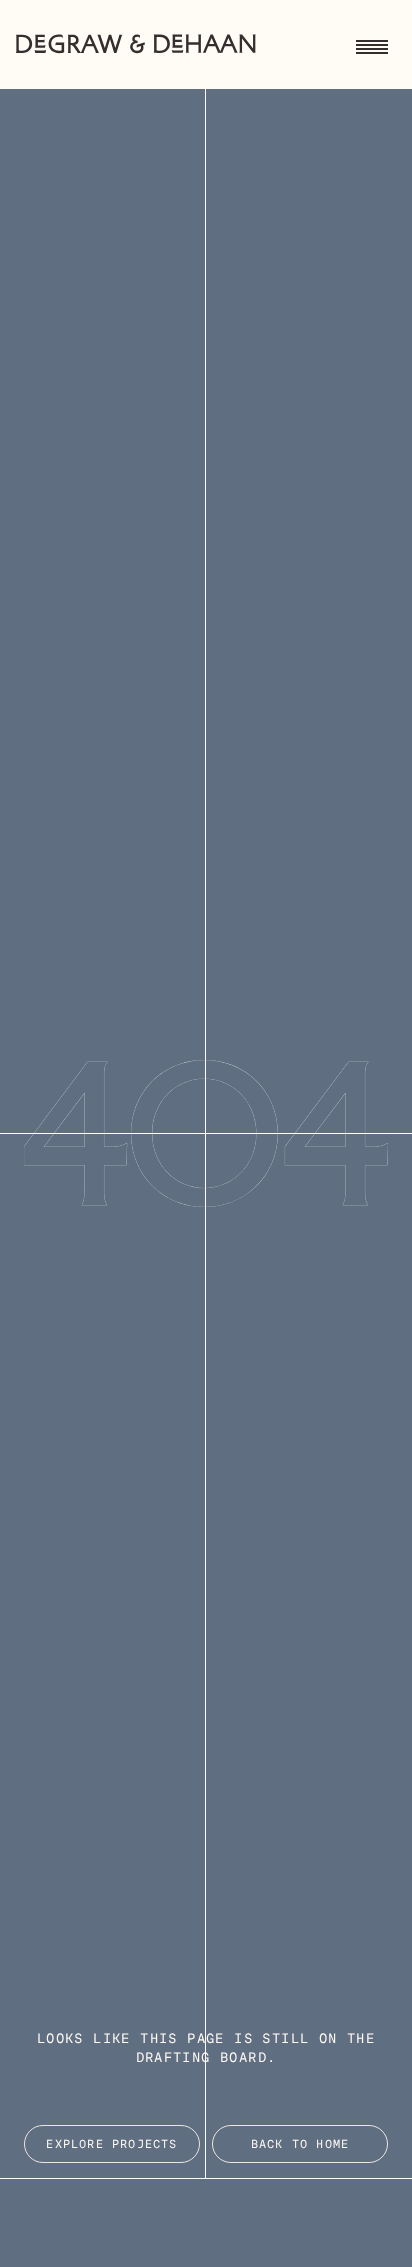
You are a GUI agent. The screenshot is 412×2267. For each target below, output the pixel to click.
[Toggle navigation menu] (372, 44)
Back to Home (300, 2145)
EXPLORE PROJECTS (111, 2145)
